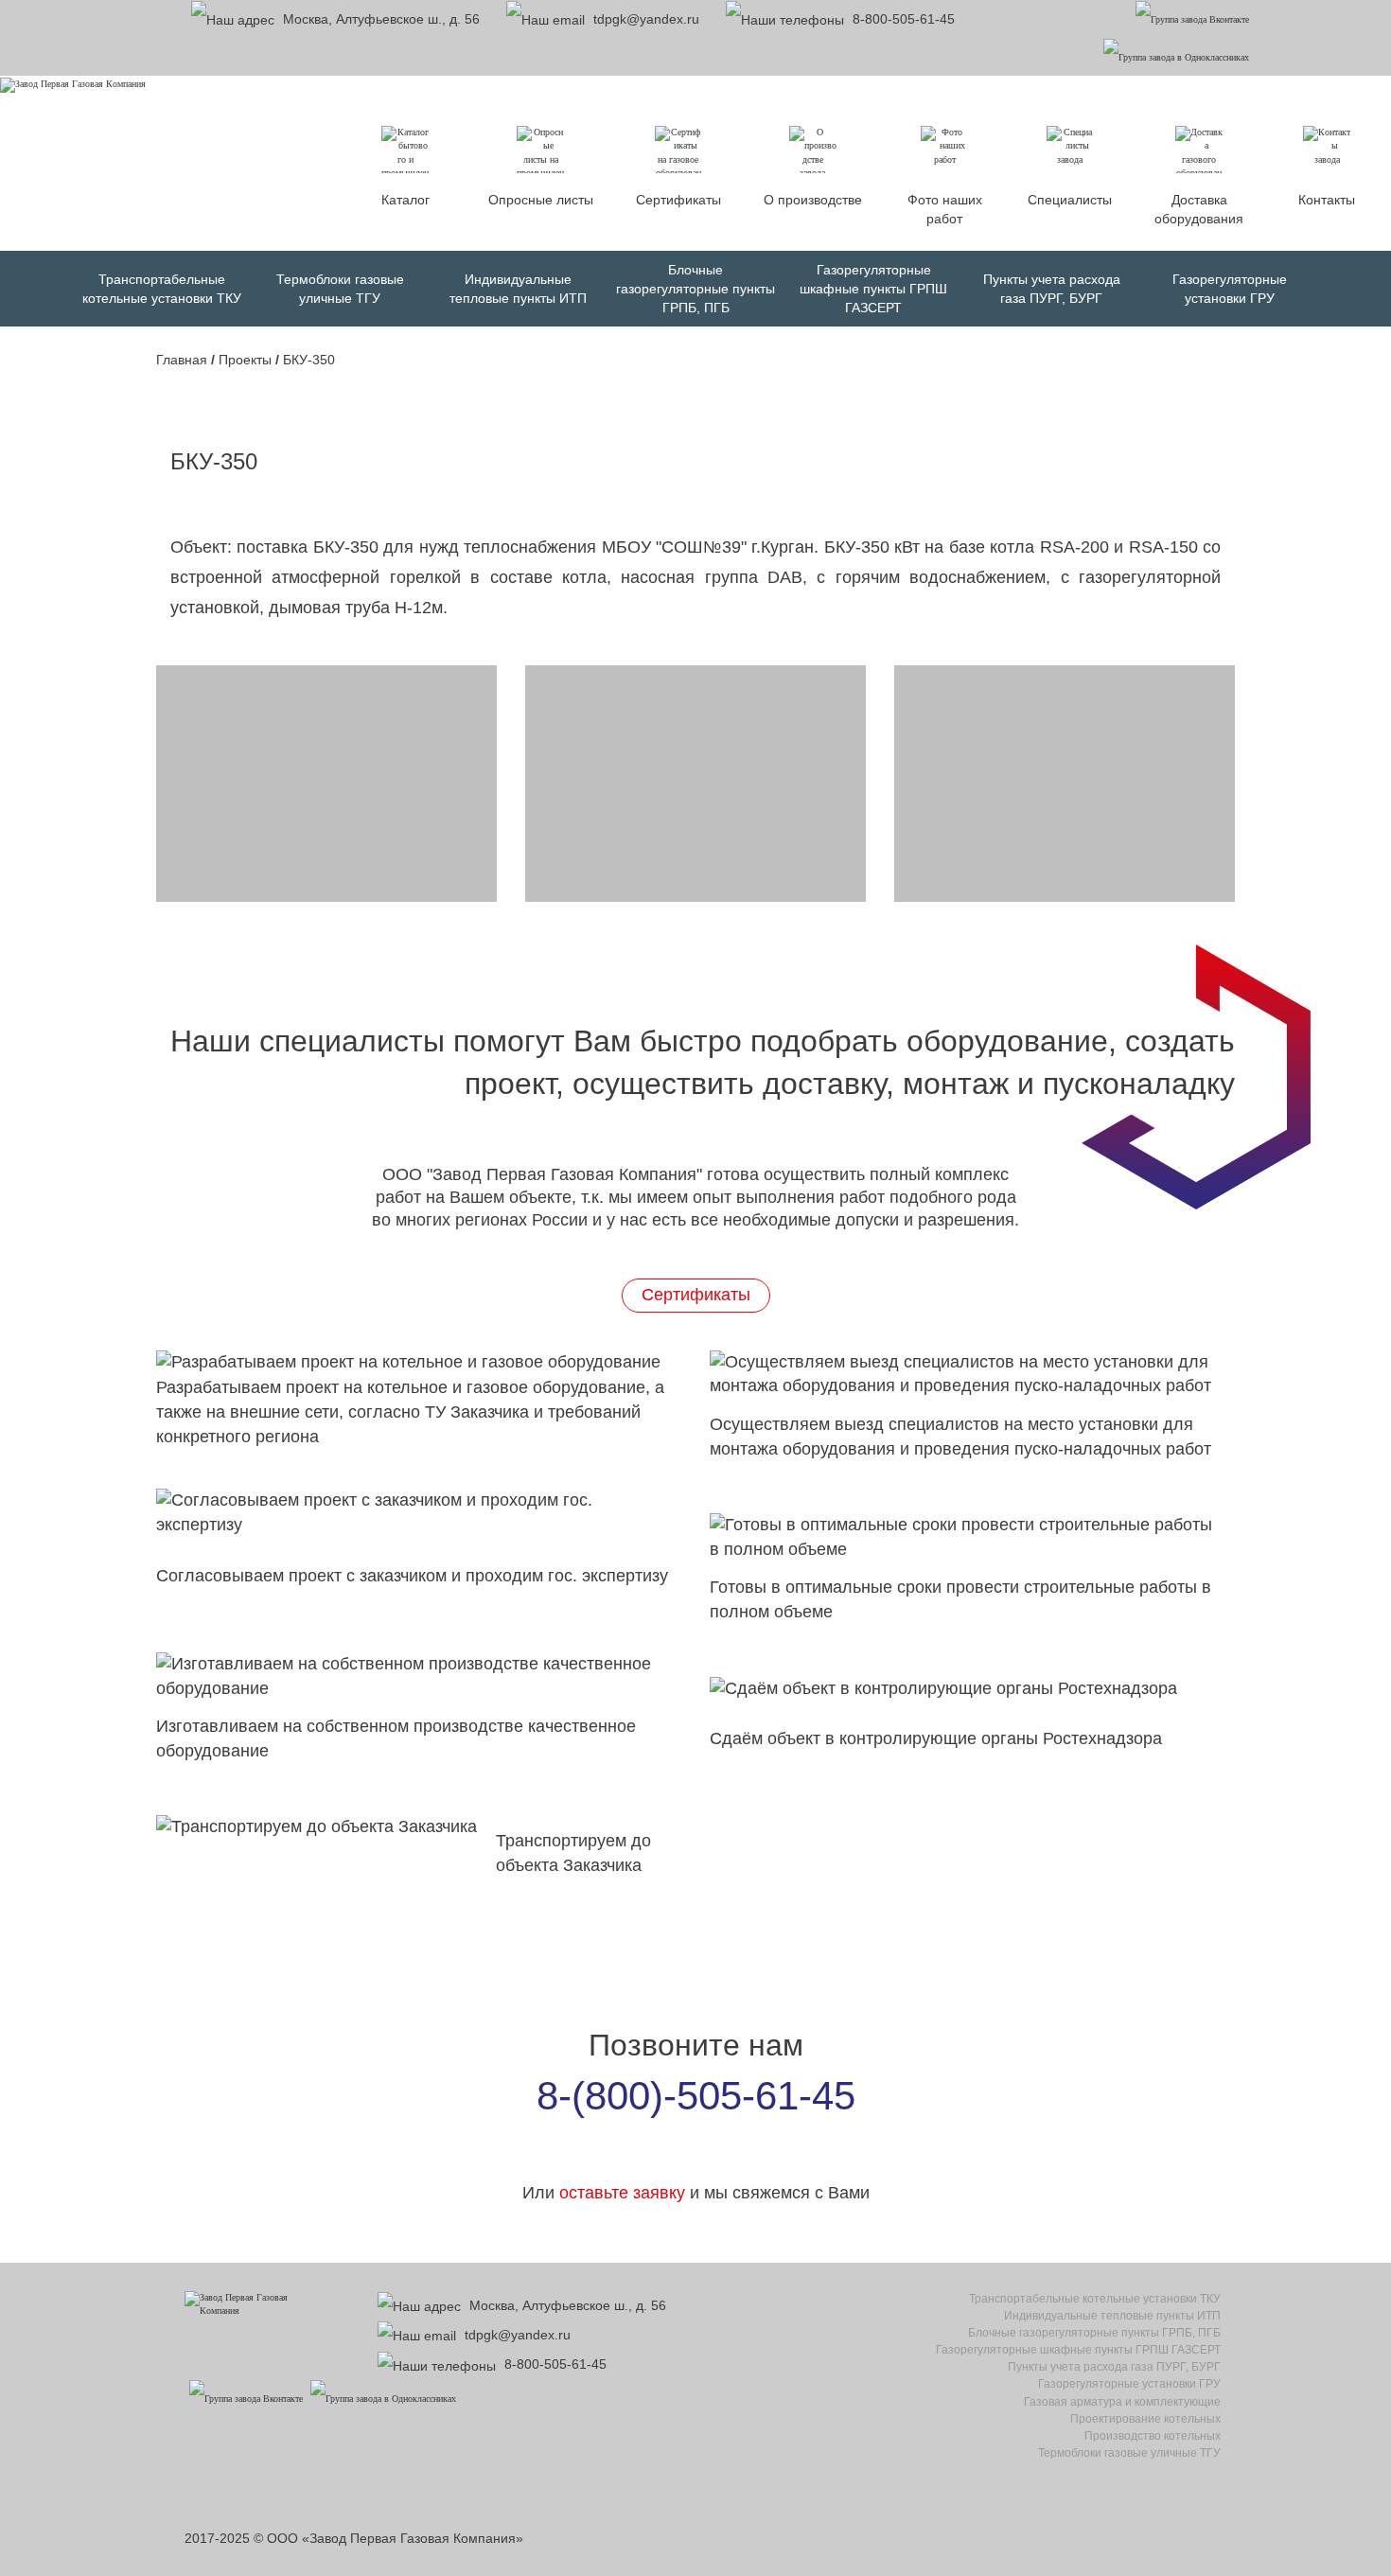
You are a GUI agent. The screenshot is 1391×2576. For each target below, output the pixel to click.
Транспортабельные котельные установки (1095, 2299)
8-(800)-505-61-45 (696, 2096)
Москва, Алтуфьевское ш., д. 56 (379, 19)
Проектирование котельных (1145, 2419)
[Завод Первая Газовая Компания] (73, 84)
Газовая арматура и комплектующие (1122, 2402)
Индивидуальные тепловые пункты (1112, 2316)
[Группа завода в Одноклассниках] (1176, 56)
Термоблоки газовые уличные (1129, 2453)
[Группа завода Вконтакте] (1192, 18)
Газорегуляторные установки (1129, 2384)
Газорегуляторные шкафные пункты (873, 289)
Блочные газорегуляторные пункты (695, 289)
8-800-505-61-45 (904, 19)
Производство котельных (1153, 2436)
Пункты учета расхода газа (1114, 2367)
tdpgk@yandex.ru (644, 19)
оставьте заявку (622, 2193)
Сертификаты (696, 1295)
